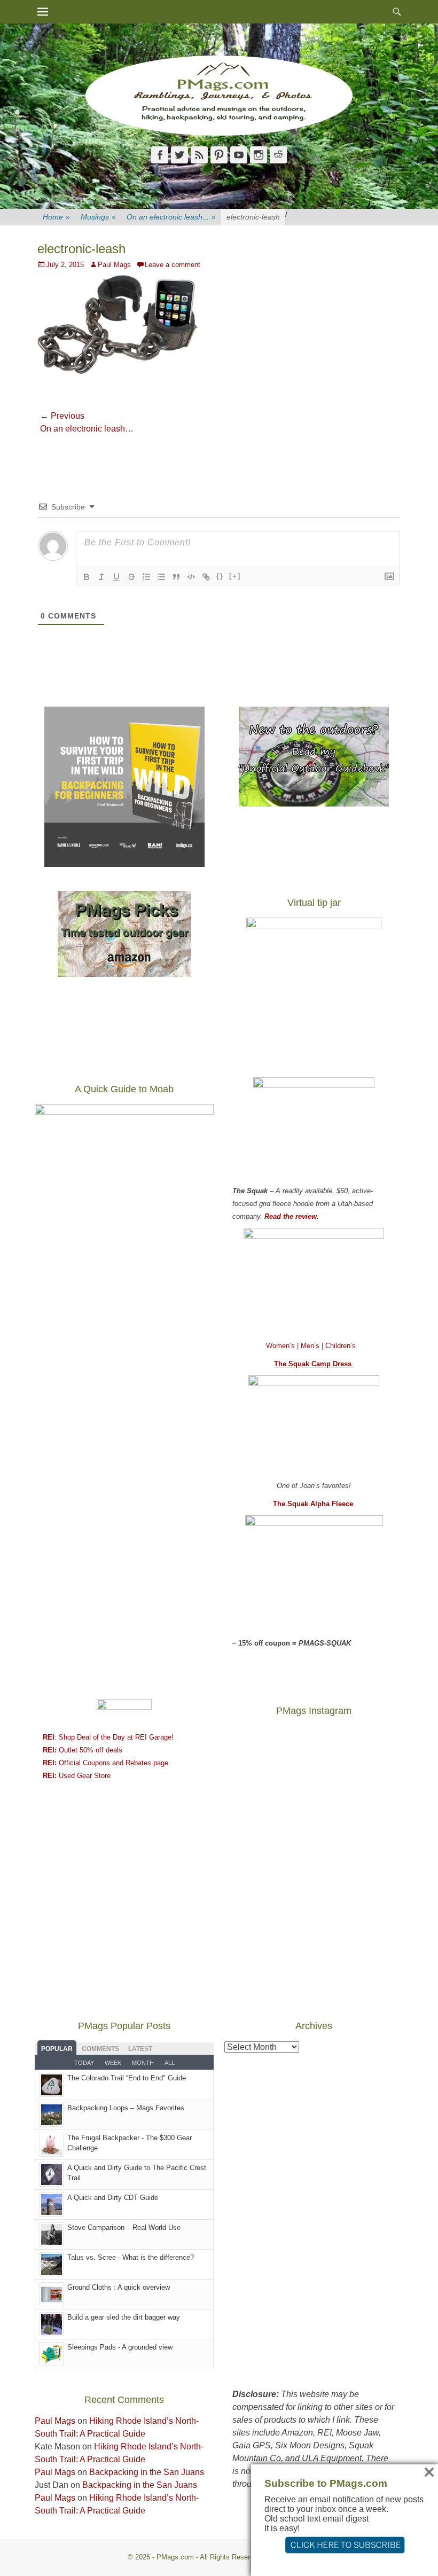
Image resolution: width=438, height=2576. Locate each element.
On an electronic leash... (171, 217)
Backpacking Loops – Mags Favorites (126, 2108)
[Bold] (87, 577)
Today (84, 2063)
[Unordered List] (161, 577)
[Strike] (131, 577)
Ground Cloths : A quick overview (119, 2287)
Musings (98, 217)
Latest (140, 2049)
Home (56, 217)
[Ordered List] (146, 577)
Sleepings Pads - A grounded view (120, 2347)
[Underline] (116, 577)
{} (220, 576)
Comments (100, 2049)
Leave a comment (173, 265)
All (170, 2063)
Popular (57, 2049)
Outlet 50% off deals (83, 1750)
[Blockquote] (176, 577)
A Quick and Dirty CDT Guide (113, 2198)
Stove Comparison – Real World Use (124, 2227)
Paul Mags (114, 265)
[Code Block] (191, 577)
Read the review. (292, 1216)
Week (113, 2063)
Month (143, 2063)
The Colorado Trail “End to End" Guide (127, 2078)
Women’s (281, 1346)
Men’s (311, 1346)
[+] (235, 576)
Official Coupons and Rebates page (105, 1763)
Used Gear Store (77, 1776)
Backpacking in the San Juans (147, 2472)
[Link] (206, 577)
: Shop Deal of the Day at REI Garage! (108, 1737)
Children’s (341, 1346)
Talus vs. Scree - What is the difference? (131, 2257)
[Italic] (101, 577)
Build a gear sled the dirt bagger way (124, 2317)
